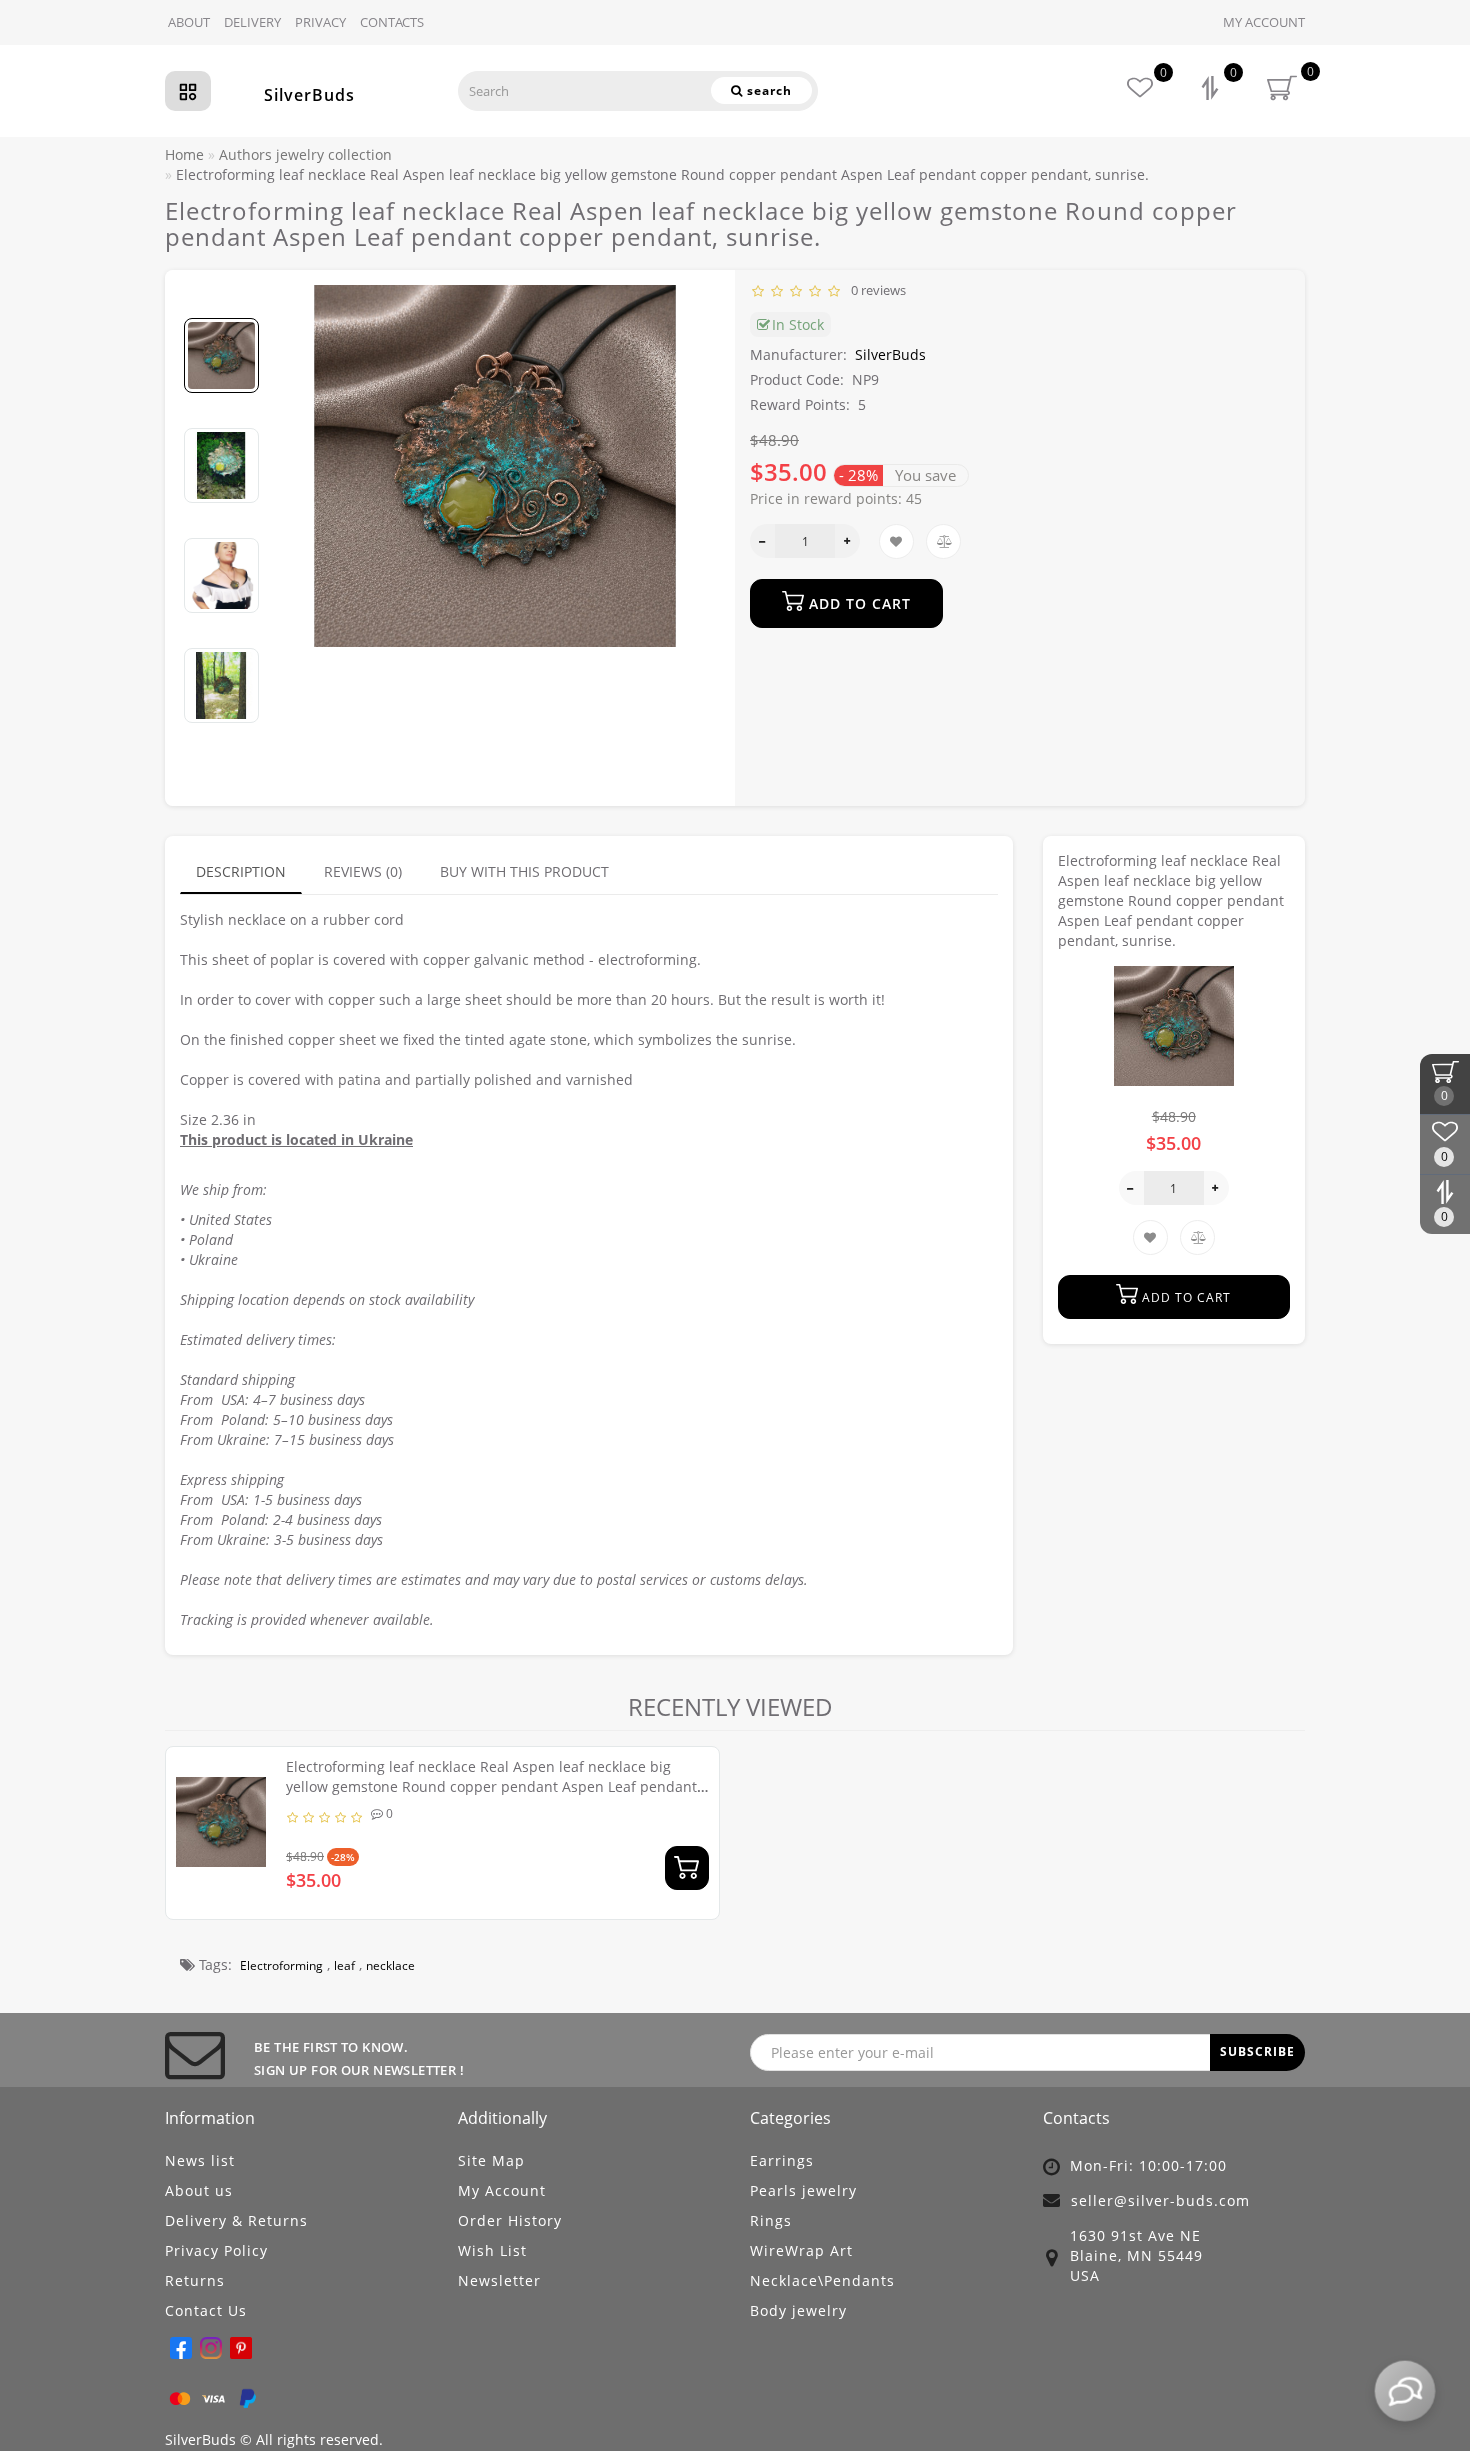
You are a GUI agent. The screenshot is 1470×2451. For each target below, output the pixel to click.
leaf (344, 1965)
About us (199, 2190)
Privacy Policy (216, 2250)
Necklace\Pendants (822, 2280)
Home (184, 154)
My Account (1264, 22)
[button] (221, 301)
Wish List (492, 2250)
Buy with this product (524, 871)
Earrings (782, 2160)
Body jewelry (798, 2310)
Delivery (252, 22)
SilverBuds (309, 95)
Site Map (491, 2160)
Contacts (392, 22)
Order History (510, 2220)
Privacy (320, 22)
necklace (390, 1965)
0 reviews (875, 290)
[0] (1212, 90)
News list (200, 2160)
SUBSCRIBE (1257, 2051)
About (189, 22)
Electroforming (281, 1965)
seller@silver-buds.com (1160, 2200)
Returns (195, 2280)
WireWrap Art (801, 2250)
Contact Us (206, 2310)
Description (241, 871)
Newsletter (499, 2280)
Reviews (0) (363, 871)
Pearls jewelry (803, 2190)
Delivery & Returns (236, 2220)
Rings (771, 2220)
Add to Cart (857, 603)
